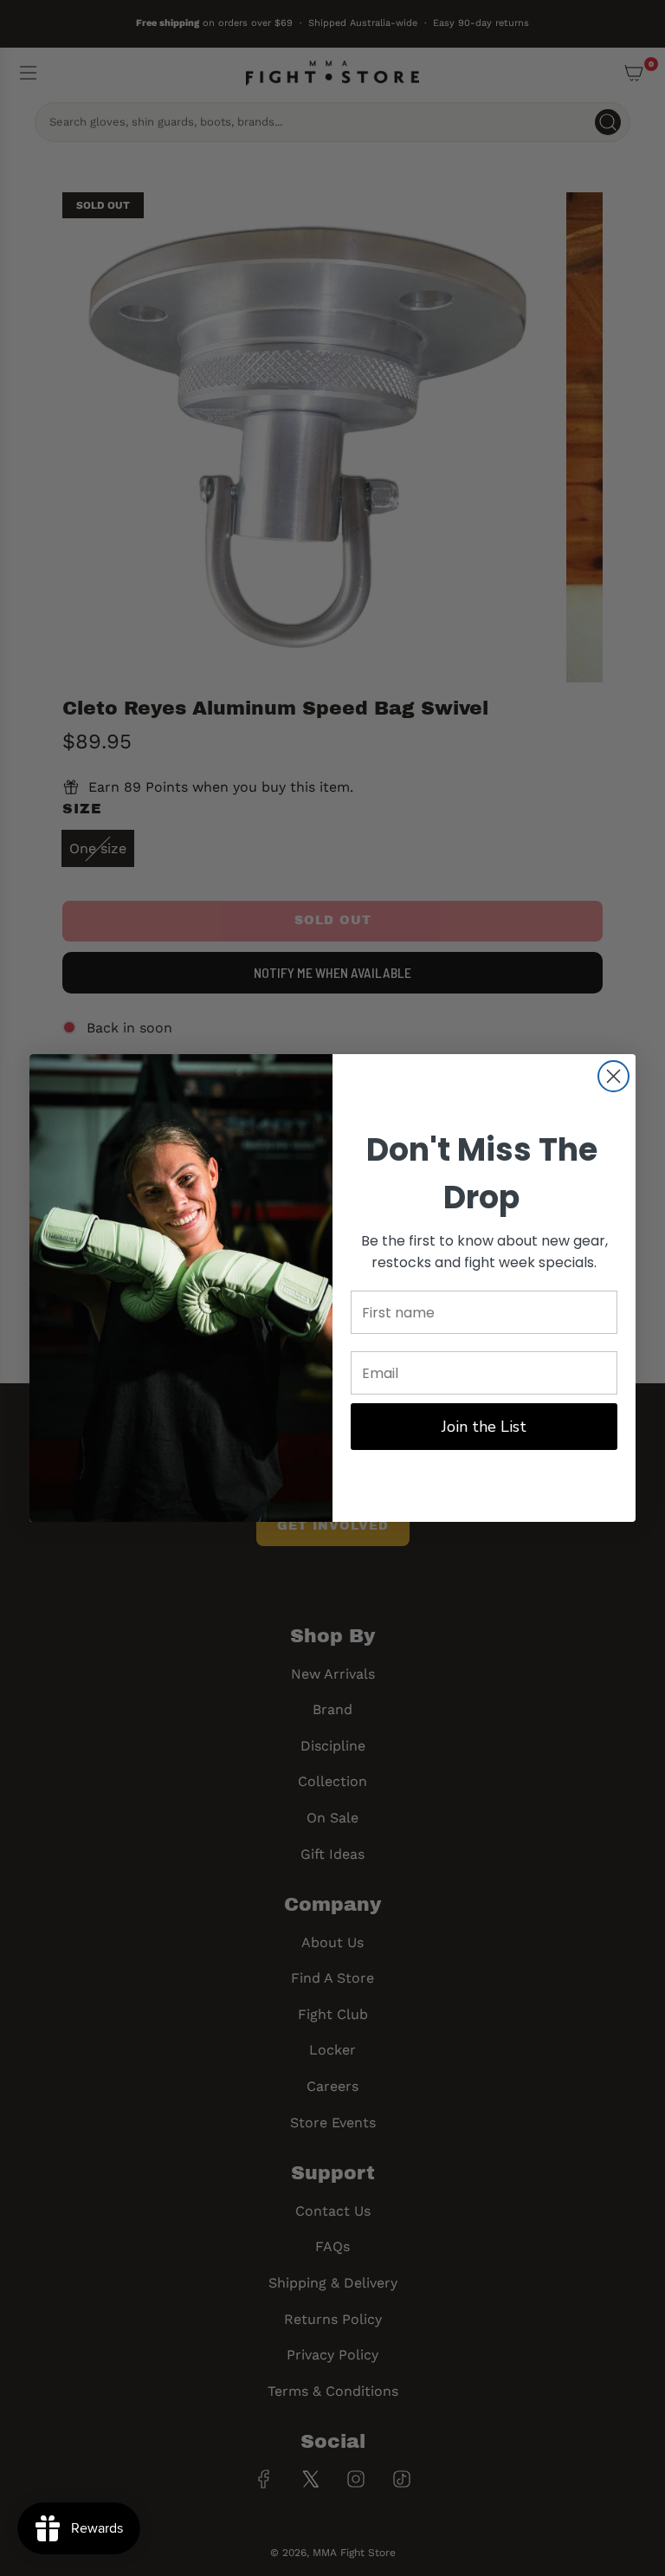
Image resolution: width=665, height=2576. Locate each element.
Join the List (484, 1427)
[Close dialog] (613, 1076)
